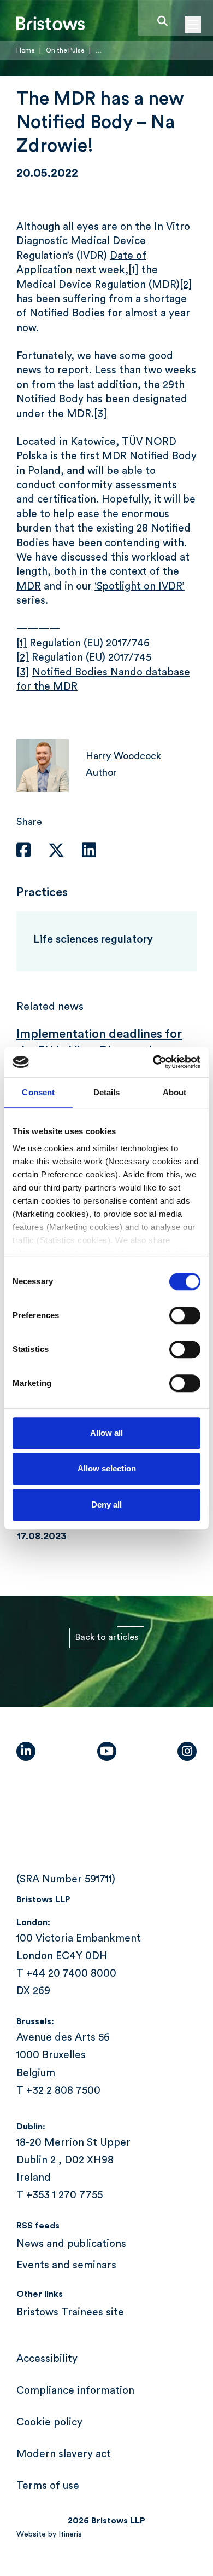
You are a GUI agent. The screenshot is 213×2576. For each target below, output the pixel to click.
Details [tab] (107, 1092)
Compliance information (75, 2391)
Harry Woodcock (123, 756)
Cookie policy (49, 2422)
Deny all (106, 1504)
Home (25, 50)
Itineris (70, 2534)
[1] (134, 270)
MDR (29, 587)
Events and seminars (66, 2265)
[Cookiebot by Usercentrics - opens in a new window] (153, 1062)
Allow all (106, 1433)
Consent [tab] (38, 1092)
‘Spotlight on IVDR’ (140, 587)
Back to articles (107, 1637)
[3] (100, 414)
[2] (186, 285)
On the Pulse (65, 50)
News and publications (71, 2244)
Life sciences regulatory (93, 939)
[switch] (185, 1315)
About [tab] (175, 1092)
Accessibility (47, 2359)
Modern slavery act (64, 2454)
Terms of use (48, 2486)
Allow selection (107, 1468)
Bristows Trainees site (70, 2312)
